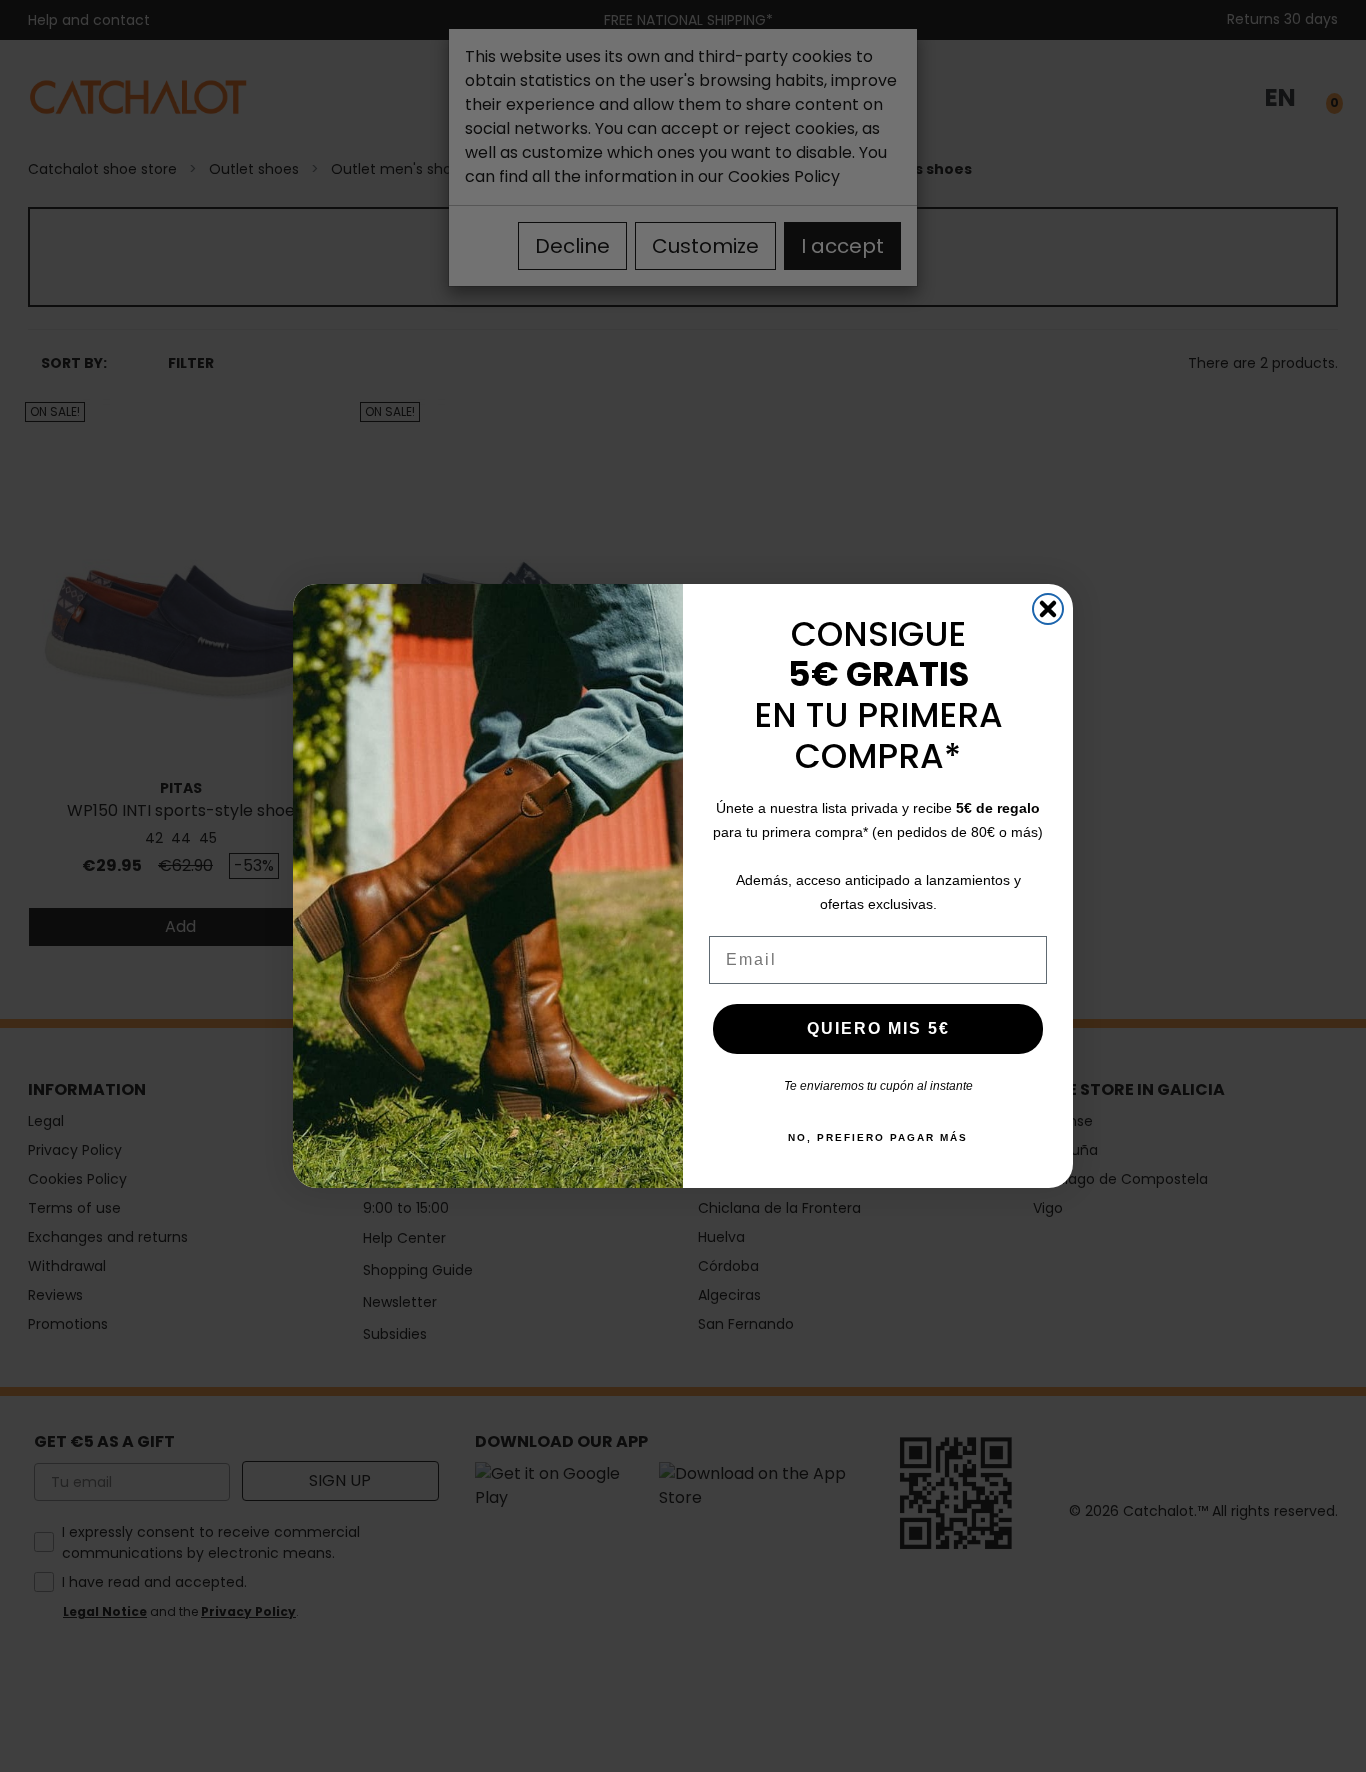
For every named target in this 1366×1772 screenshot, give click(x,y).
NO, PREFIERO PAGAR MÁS (878, 1137)
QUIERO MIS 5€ (878, 1028)
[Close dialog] (1048, 609)
